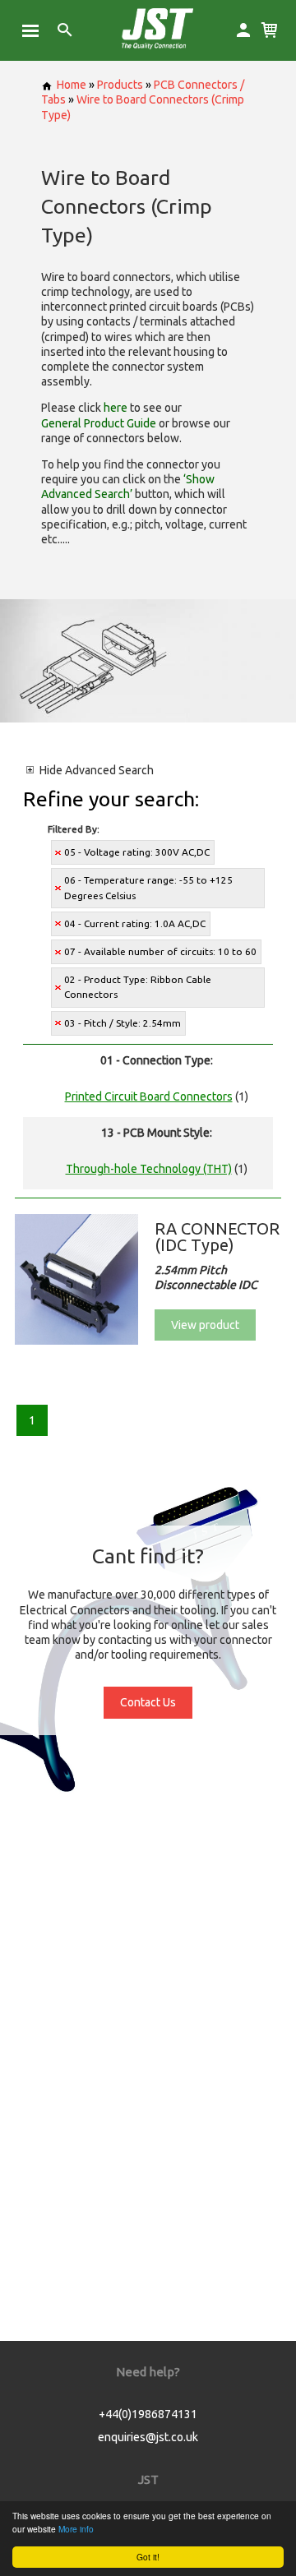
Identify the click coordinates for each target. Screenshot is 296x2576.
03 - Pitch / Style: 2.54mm (123, 1023)
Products (120, 85)
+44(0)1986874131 (148, 2414)
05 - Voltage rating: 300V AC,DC (137, 852)
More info (76, 2529)
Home (72, 85)
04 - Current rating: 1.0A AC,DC (135, 923)
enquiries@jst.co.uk (148, 2437)
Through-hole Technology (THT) (149, 1169)
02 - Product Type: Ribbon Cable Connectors (138, 987)
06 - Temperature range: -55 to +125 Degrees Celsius (148, 887)
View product (205, 1325)
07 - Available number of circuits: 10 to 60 (160, 951)
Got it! (148, 2557)
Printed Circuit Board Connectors (149, 1096)
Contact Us (148, 1702)
